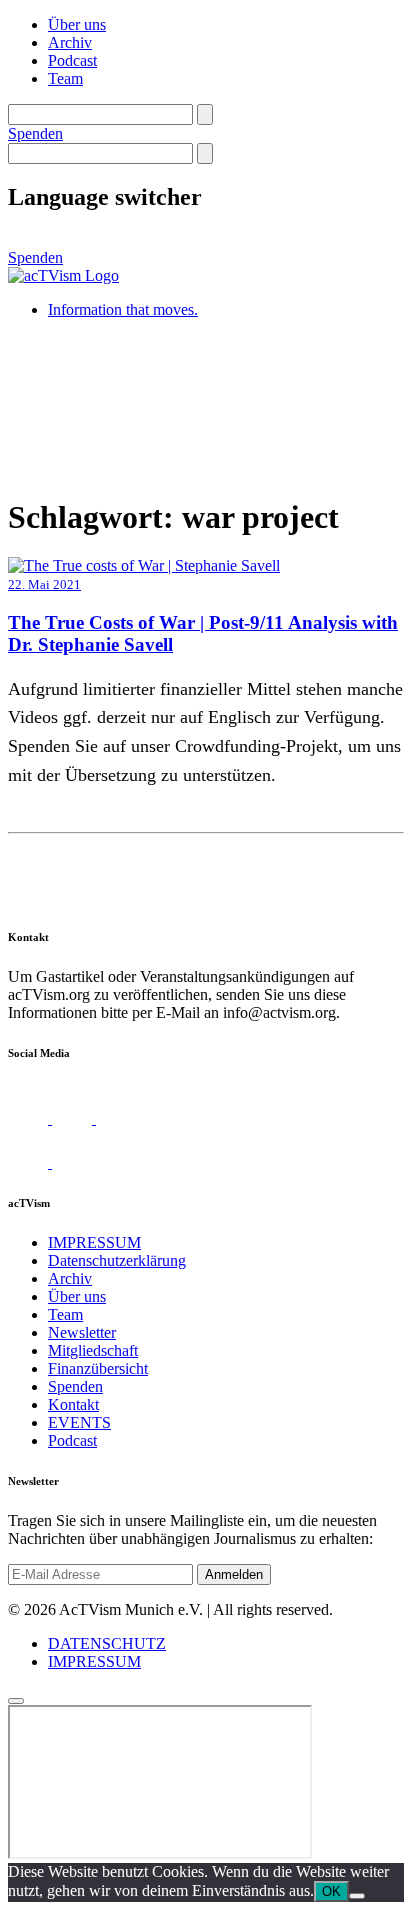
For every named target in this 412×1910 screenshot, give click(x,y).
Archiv (70, 42)
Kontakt (73, 1404)
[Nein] (357, 1896)
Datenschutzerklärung (117, 1260)
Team (65, 78)
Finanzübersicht (98, 1368)
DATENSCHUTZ (107, 1643)
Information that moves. (123, 309)
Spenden (35, 133)
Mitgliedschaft (93, 1350)
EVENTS (79, 1422)
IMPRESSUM (94, 1242)
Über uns (77, 24)
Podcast (72, 60)
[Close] (16, 1701)
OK (331, 1891)
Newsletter (82, 1332)
